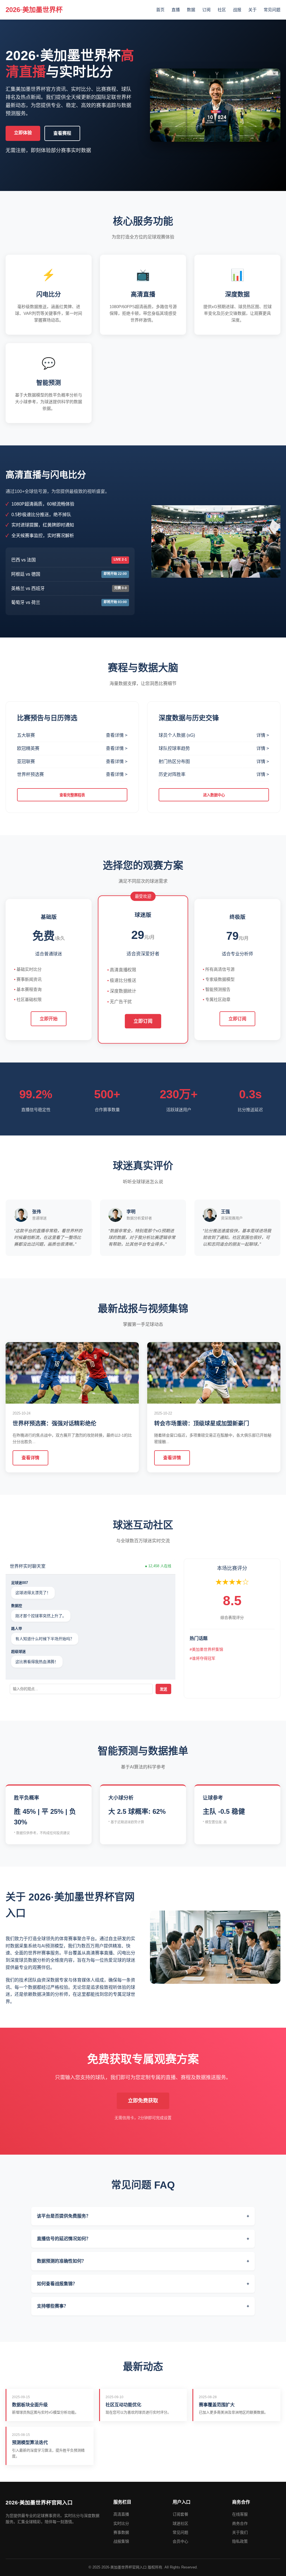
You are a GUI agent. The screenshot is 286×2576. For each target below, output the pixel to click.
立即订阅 (143, 1021)
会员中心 (180, 2541)
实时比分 (121, 2523)
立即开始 (49, 1019)
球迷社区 (180, 2523)
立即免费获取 (143, 2101)
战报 (237, 10)
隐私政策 (240, 2541)
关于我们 (240, 2532)
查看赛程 (62, 133)
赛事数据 (121, 2532)
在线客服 (240, 2514)
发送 (163, 1689)
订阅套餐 (180, 2514)
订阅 (206, 10)
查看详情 (30, 1458)
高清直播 (121, 2514)
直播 (176, 10)
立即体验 (23, 133)
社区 (222, 10)
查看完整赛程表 (72, 795)
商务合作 (240, 2523)
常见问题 (272, 10)
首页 (160, 10)
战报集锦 (121, 2541)
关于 (252, 10)
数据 (191, 10)
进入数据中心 (214, 795)
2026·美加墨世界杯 (34, 10)
